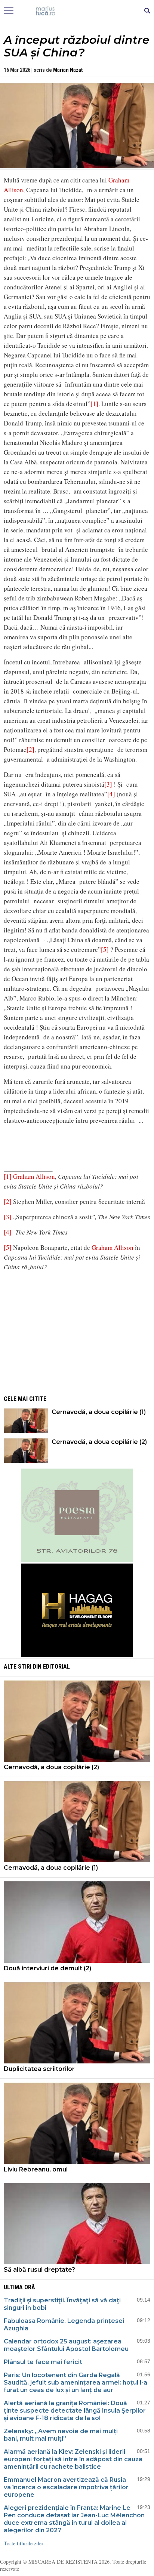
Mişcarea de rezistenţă (77, 11)
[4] (111, 794)
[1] (94, 404)
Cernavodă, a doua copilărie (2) (99, 1442)
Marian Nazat (68, 70)
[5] (105, 949)
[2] (30, 749)
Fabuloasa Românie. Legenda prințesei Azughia (64, 2325)
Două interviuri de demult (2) (47, 1968)
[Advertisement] (77, 1330)
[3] (108, 784)
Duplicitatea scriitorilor (39, 2069)
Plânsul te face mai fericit (43, 2362)
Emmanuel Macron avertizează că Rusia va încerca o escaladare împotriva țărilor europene (66, 2487)
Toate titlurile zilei (23, 2543)
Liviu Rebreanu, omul (36, 2169)
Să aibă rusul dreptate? (39, 2270)
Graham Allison (34, 1176)
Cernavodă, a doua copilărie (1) (99, 1412)
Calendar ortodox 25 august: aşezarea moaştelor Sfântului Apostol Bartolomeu (66, 2345)
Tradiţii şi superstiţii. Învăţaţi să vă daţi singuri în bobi (62, 2304)
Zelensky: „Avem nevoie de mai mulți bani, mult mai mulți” (61, 2435)
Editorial (56, 1667)
